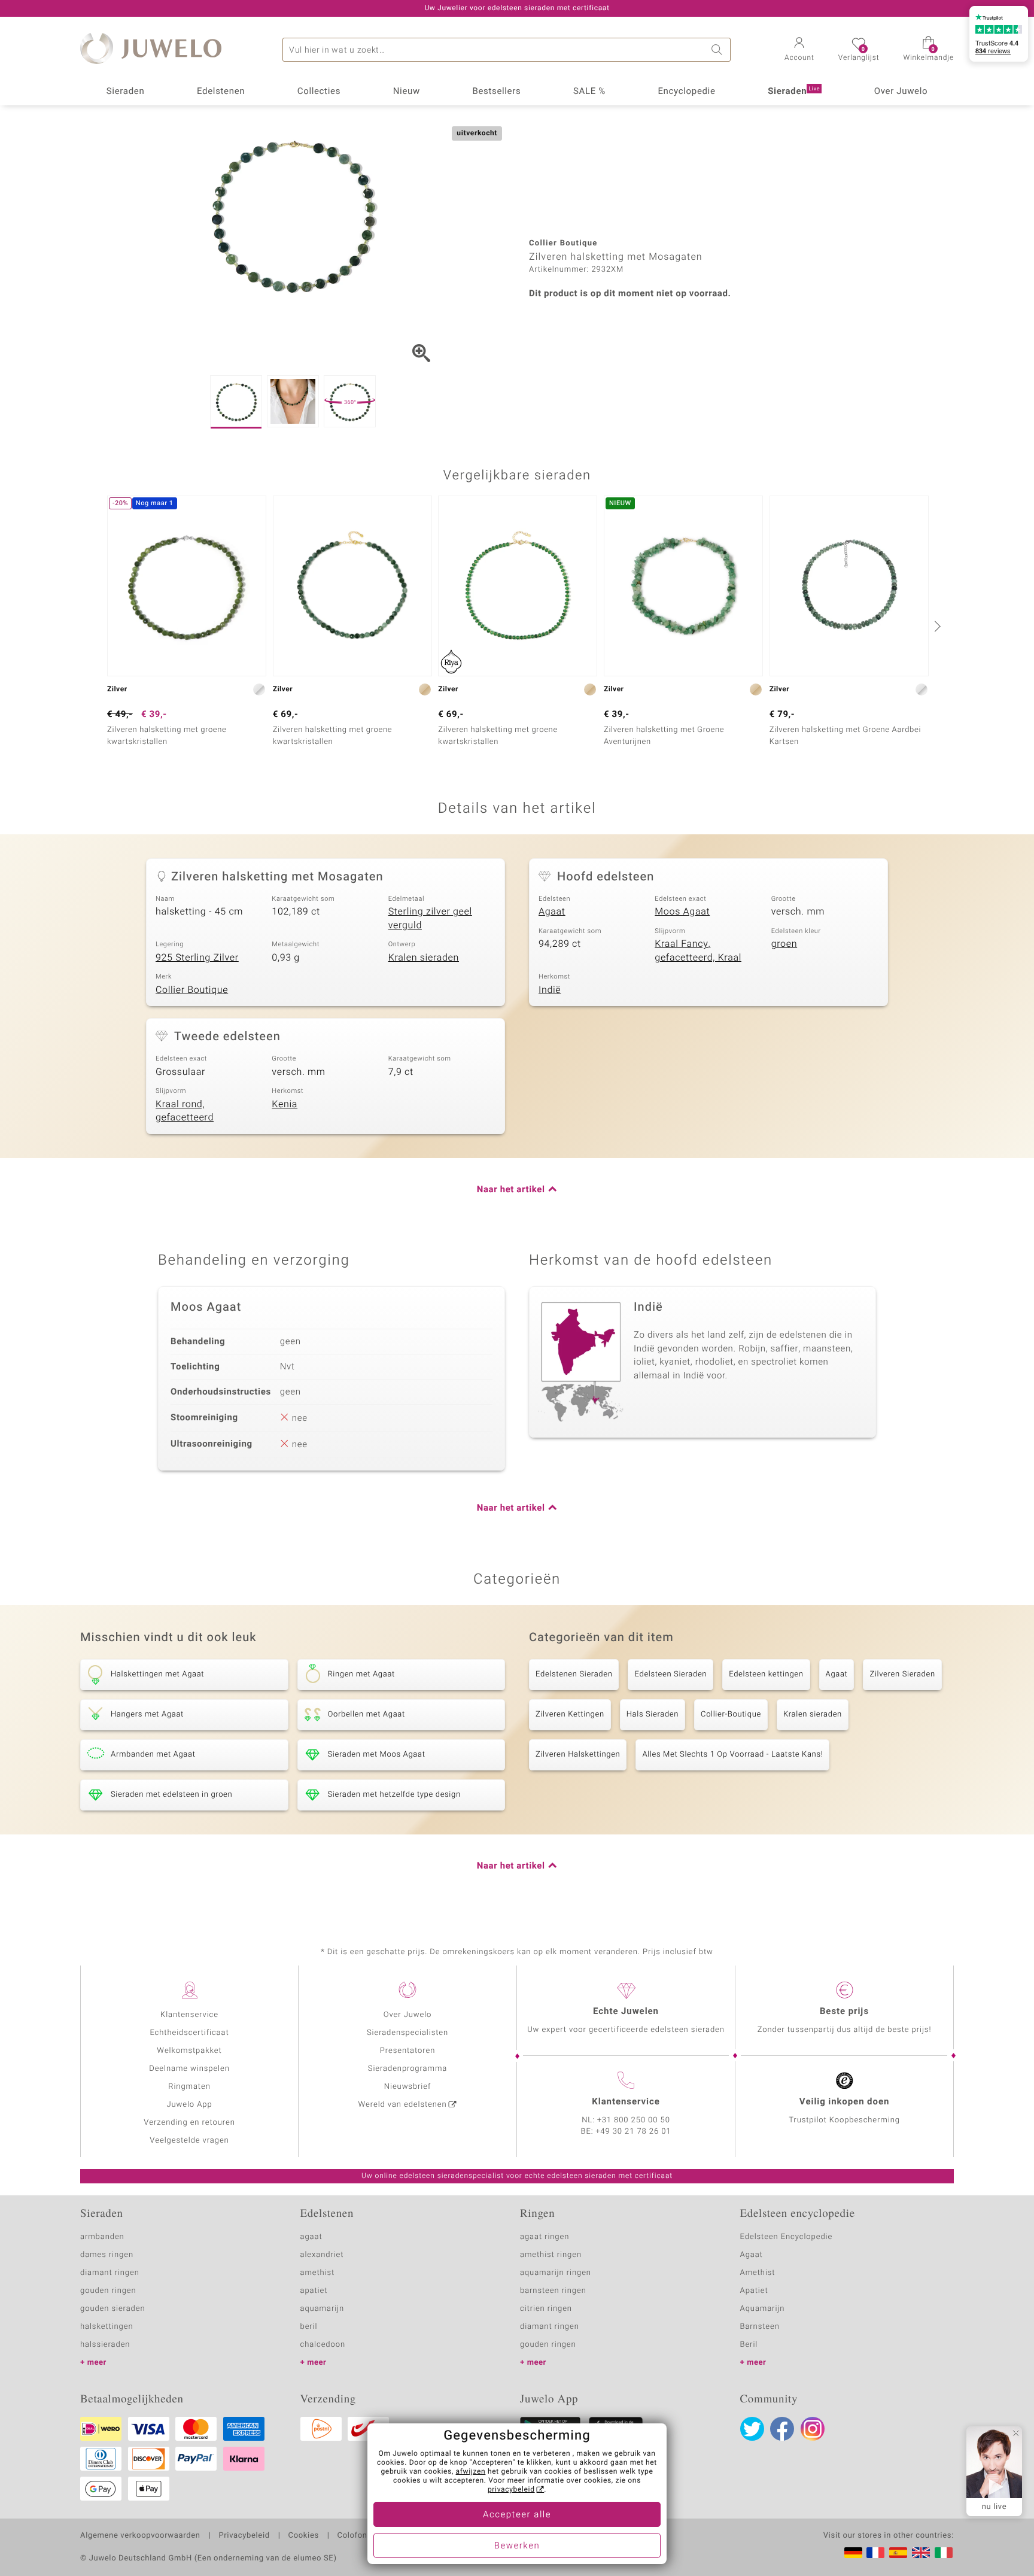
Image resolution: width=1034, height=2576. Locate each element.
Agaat (552, 912)
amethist (318, 2273)
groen (784, 944)
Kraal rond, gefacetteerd (185, 1111)
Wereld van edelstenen (403, 2105)
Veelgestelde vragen (189, 2141)
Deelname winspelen (189, 2069)
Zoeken (719, 50)
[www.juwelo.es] (898, 2553)
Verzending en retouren (189, 2123)
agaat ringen (545, 2237)
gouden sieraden (112, 2309)
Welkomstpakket (189, 2051)
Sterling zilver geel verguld (430, 918)
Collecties (319, 92)
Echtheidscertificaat (189, 2033)
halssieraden (105, 2345)
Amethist (758, 2273)
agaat (311, 2237)
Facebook (782, 2429)
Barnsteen (760, 2327)
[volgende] (936, 626)
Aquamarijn (763, 2309)
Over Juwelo (901, 92)
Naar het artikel (511, 1190)
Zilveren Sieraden (902, 1674)
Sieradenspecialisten (407, 2033)
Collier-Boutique (731, 1714)
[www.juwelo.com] (921, 2553)
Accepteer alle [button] (517, 2515)
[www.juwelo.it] (944, 2553)
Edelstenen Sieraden (574, 1674)
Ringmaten (189, 2087)
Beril (749, 2345)
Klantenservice (189, 2015)
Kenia (285, 1104)
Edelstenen (221, 92)
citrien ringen (546, 2309)
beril (309, 2327)
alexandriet (322, 2255)
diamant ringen (110, 2273)
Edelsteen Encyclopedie (787, 2237)
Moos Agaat (682, 912)
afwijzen (471, 2472)
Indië (550, 990)
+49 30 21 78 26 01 (634, 2132)
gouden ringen (108, 2291)
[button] (799, 50)
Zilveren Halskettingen (578, 1755)
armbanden (102, 2237)
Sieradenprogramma (407, 2069)
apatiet (314, 2291)
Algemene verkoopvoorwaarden (140, 2536)
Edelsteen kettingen (766, 1674)
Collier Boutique (192, 990)
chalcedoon (323, 2345)
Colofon (352, 2536)
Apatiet (754, 2291)
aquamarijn (323, 2309)
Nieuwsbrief (407, 2087)
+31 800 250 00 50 (634, 2120)
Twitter (752, 2429)
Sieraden (126, 92)
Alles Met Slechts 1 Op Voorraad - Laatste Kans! (732, 1755)
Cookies (304, 2536)
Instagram (813, 2429)
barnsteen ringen (553, 2291)
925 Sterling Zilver (197, 958)
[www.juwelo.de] (853, 2553)
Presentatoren (407, 2051)
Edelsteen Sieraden (670, 1674)
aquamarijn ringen (556, 2273)
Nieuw (407, 92)
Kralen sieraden (424, 958)
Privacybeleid (244, 2536)
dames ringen (107, 2255)
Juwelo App (189, 2105)
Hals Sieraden (653, 1714)
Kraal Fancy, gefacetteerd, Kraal (698, 951)
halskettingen (107, 2327)
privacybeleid (511, 2490)
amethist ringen (551, 2255)
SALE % (589, 92)
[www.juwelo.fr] (875, 2553)
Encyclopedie (686, 92)
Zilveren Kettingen (570, 1714)
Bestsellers (496, 92)
